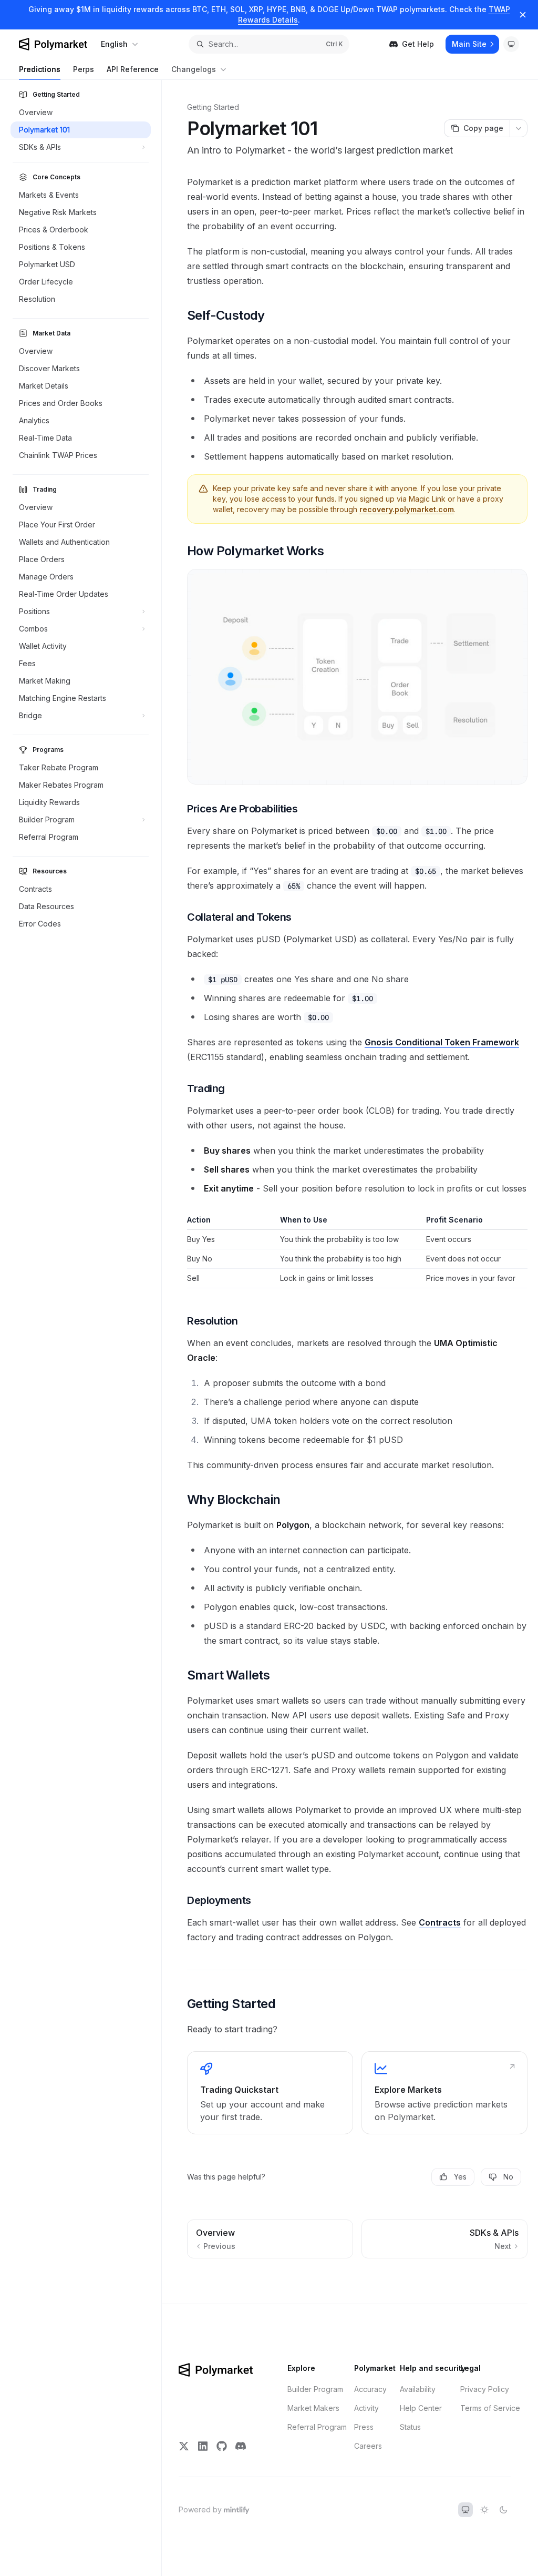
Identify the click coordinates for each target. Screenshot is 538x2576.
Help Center (421, 2408)
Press (364, 2427)
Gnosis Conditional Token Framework (442, 1042)
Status (410, 2427)
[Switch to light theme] (484, 2510)
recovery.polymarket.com (407, 509)
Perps (84, 69)
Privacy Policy (485, 2389)
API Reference (133, 69)
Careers (368, 2446)
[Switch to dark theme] (503, 2510)
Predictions (40, 69)
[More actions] (519, 128)
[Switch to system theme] (465, 2510)
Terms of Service (490, 2408)
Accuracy (370, 2389)
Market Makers (313, 2408)
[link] (270, 2093)
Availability (418, 2389)
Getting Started (213, 107)
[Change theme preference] (511, 44)
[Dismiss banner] (523, 15)
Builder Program (315, 2389)
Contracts (440, 1922)
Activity (366, 2408)
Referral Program (317, 2427)
